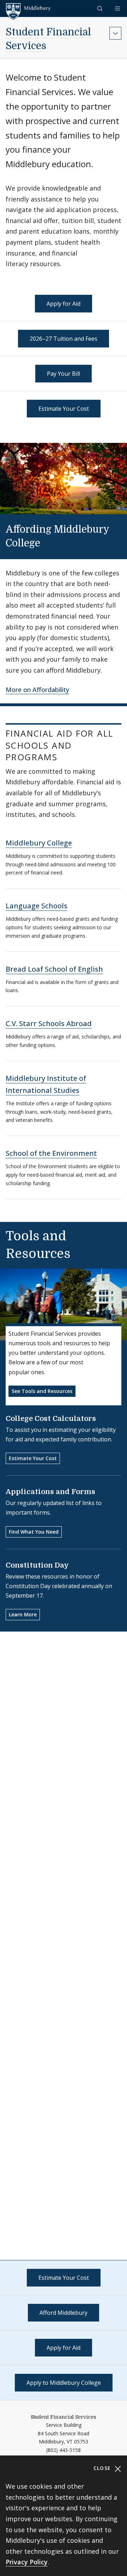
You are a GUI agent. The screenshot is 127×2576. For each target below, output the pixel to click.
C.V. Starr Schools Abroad (49, 1023)
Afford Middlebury (64, 2313)
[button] (101, 8)
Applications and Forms (50, 1492)
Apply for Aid (64, 304)
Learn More (23, 1614)
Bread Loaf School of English (54, 969)
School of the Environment (51, 1153)
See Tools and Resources (42, 1391)
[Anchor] (50, 542)
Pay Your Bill (64, 374)
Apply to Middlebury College (64, 2383)
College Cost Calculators (51, 1419)
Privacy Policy (27, 2562)
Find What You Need (34, 1532)
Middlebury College (39, 843)
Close (103, 2468)
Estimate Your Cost (64, 409)
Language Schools (37, 906)
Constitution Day (37, 1565)
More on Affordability (37, 690)
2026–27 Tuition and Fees (64, 339)
